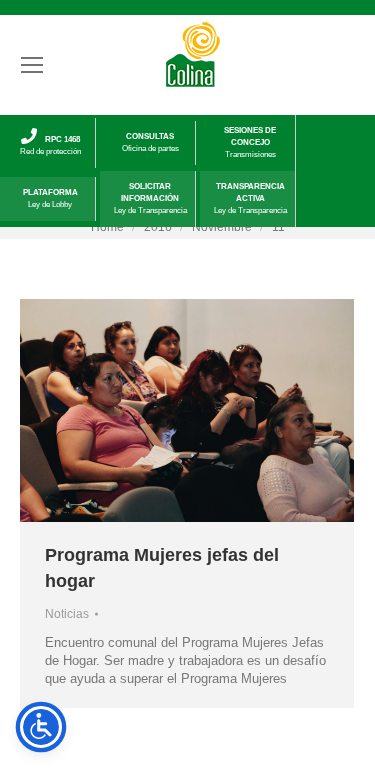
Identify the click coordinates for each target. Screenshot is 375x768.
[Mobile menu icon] (32, 65)
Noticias (67, 614)
